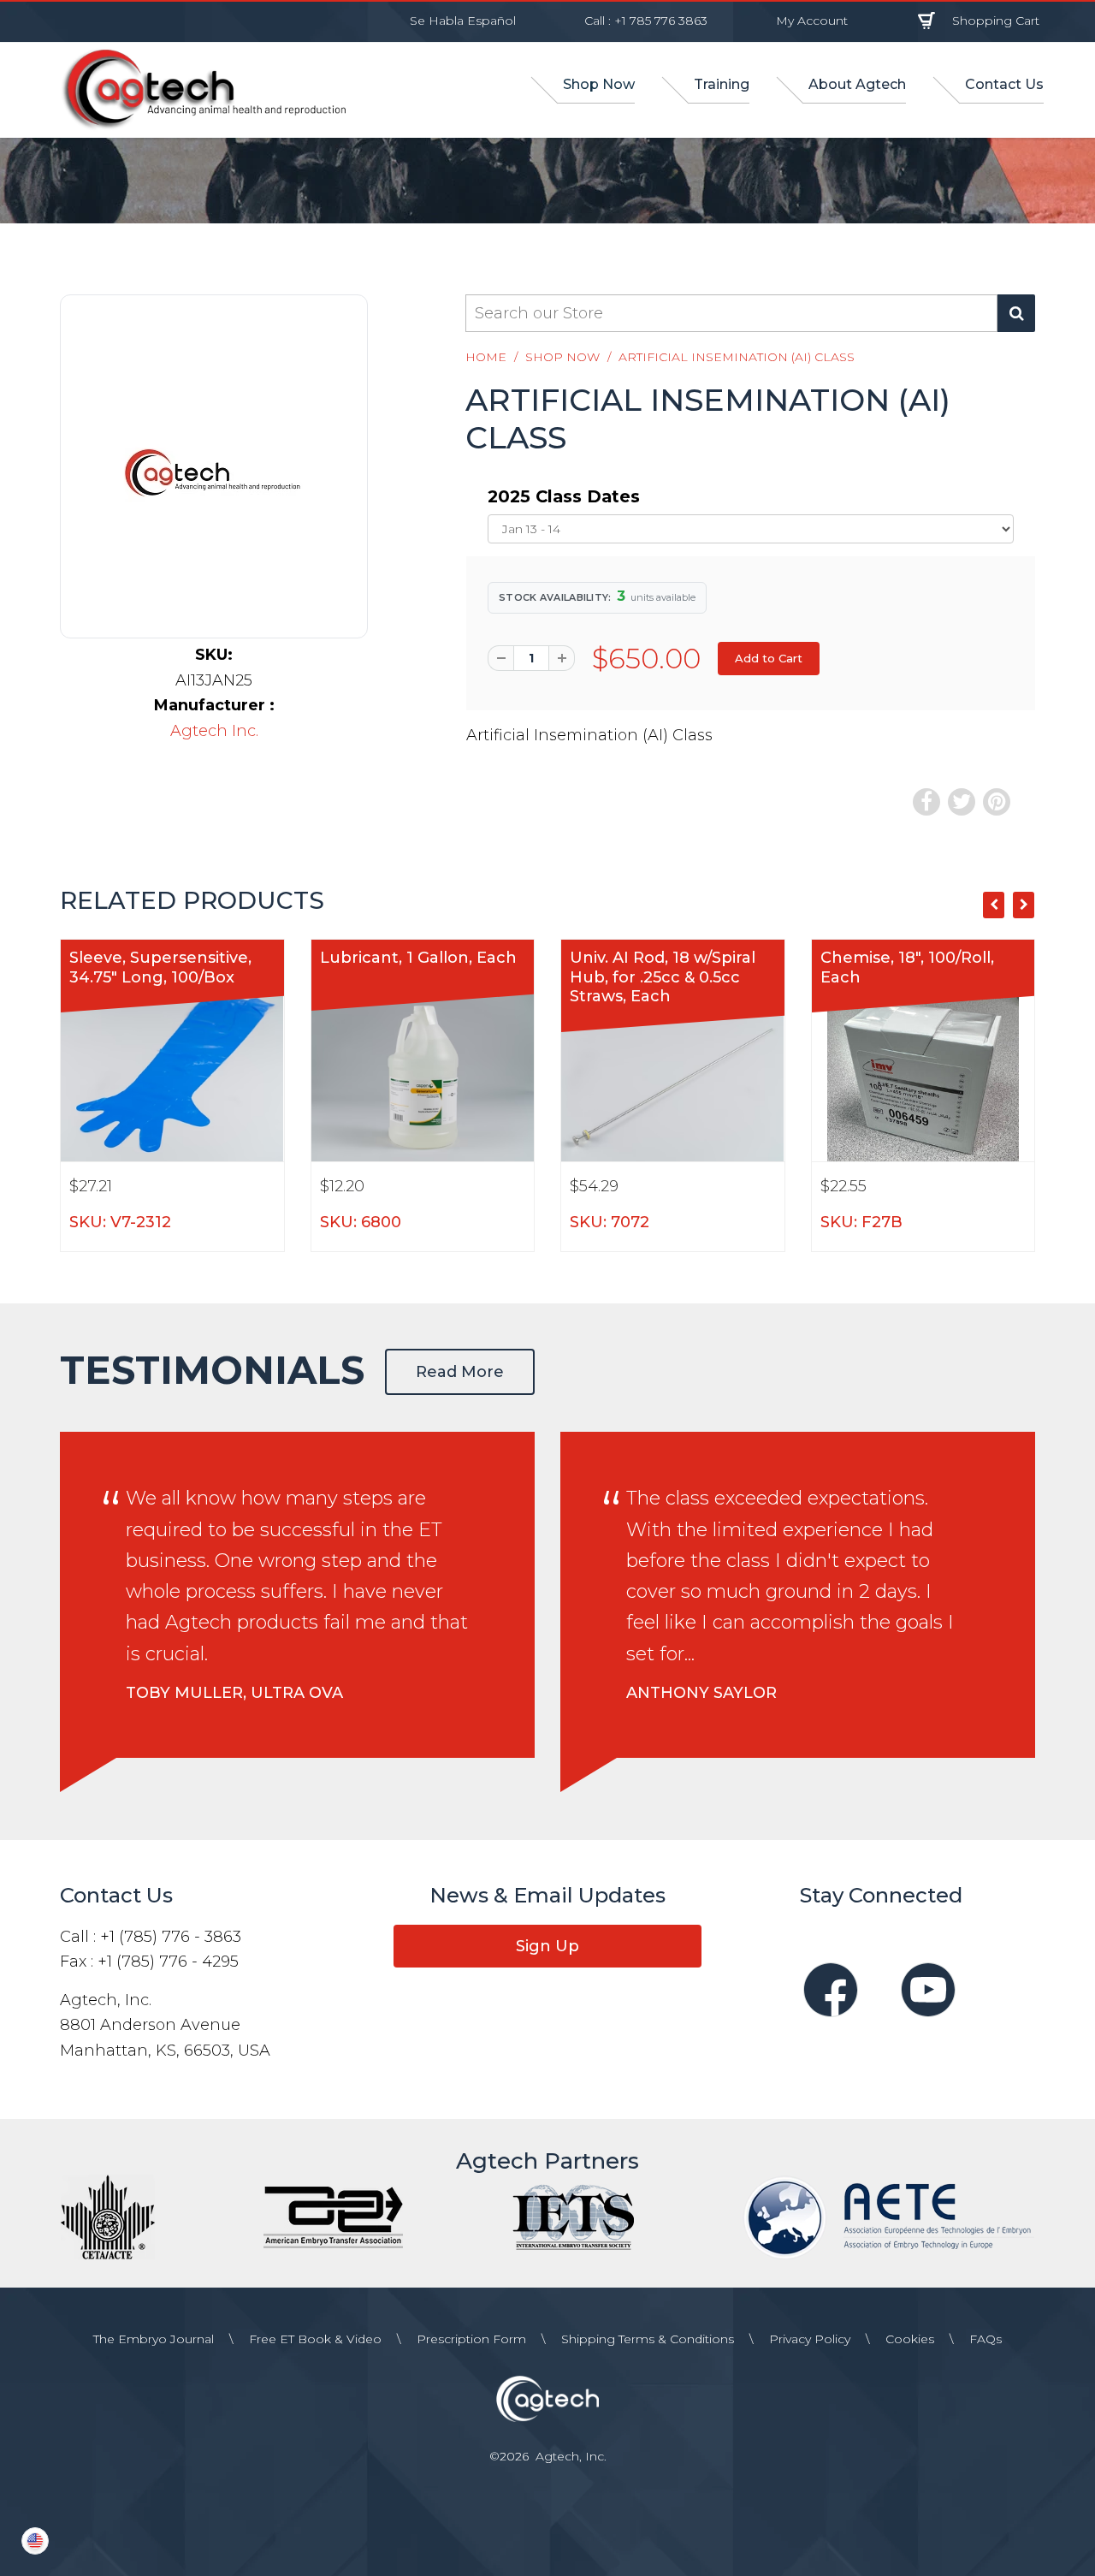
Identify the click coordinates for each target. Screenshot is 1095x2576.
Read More (460, 1372)
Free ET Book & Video (315, 2339)
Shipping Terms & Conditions (648, 2339)
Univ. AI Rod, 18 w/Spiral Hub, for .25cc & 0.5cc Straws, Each (663, 977)
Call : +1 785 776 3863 (646, 21)
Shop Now (562, 357)
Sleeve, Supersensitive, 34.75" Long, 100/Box (160, 967)
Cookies (910, 2339)
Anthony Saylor (701, 1693)
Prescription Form (471, 2339)
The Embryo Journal (154, 2339)
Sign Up (547, 1946)
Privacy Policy (810, 2339)
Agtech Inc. (214, 731)
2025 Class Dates (564, 496)
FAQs (985, 2339)
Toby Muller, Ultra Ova (234, 1693)
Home (486, 357)
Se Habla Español (463, 21)
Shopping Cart (996, 21)
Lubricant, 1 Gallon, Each (418, 958)
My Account (812, 21)
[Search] (1016, 313)
